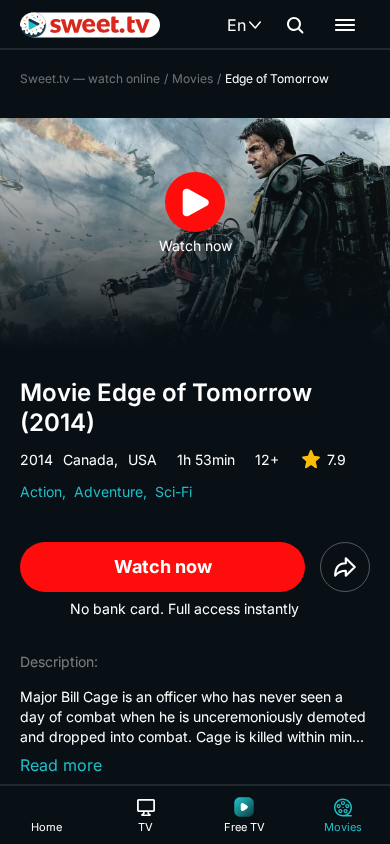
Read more (61, 765)
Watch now (163, 566)
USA (142, 459)
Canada (88, 459)
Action (41, 491)
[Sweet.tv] (90, 25)
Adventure (108, 491)
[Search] (295, 25)
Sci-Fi (173, 491)
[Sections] (345, 25)
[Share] (345, 567)
